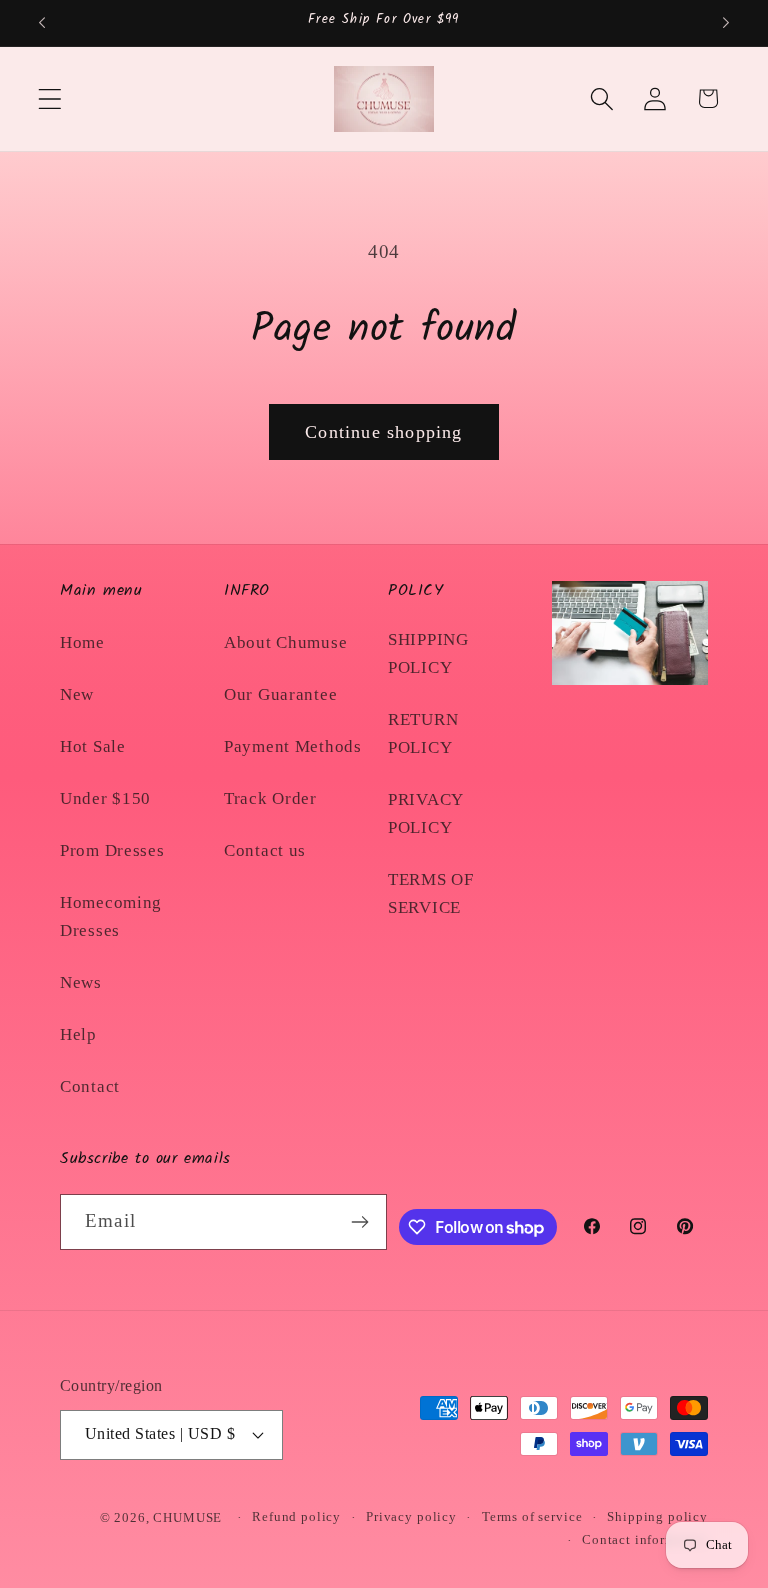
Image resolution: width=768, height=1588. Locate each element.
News (81, 982)
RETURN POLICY (423, 733)
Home (82, 642)
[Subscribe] (360, 1222)
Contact (90, 1086)
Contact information (645, 1539)
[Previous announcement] (42, 23)
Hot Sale (93, 746)
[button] (50, 98)
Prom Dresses (112, 850)
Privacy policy (411, 1516)
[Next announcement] (726, 23)
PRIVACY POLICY (425, 813)
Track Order (270, 798)
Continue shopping (383, 432)
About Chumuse (285, 642)
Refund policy (296, 1516)
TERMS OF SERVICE (431, 893)
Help (78, 1034)
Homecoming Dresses (111, 916)
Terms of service (532, 1516)
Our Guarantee (280, 694)
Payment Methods (293, 746)
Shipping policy (657, 1516)
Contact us (265, 850)
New (77, 694)
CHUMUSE (187, 1517)
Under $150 (105, 798)
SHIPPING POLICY (428, 653)
